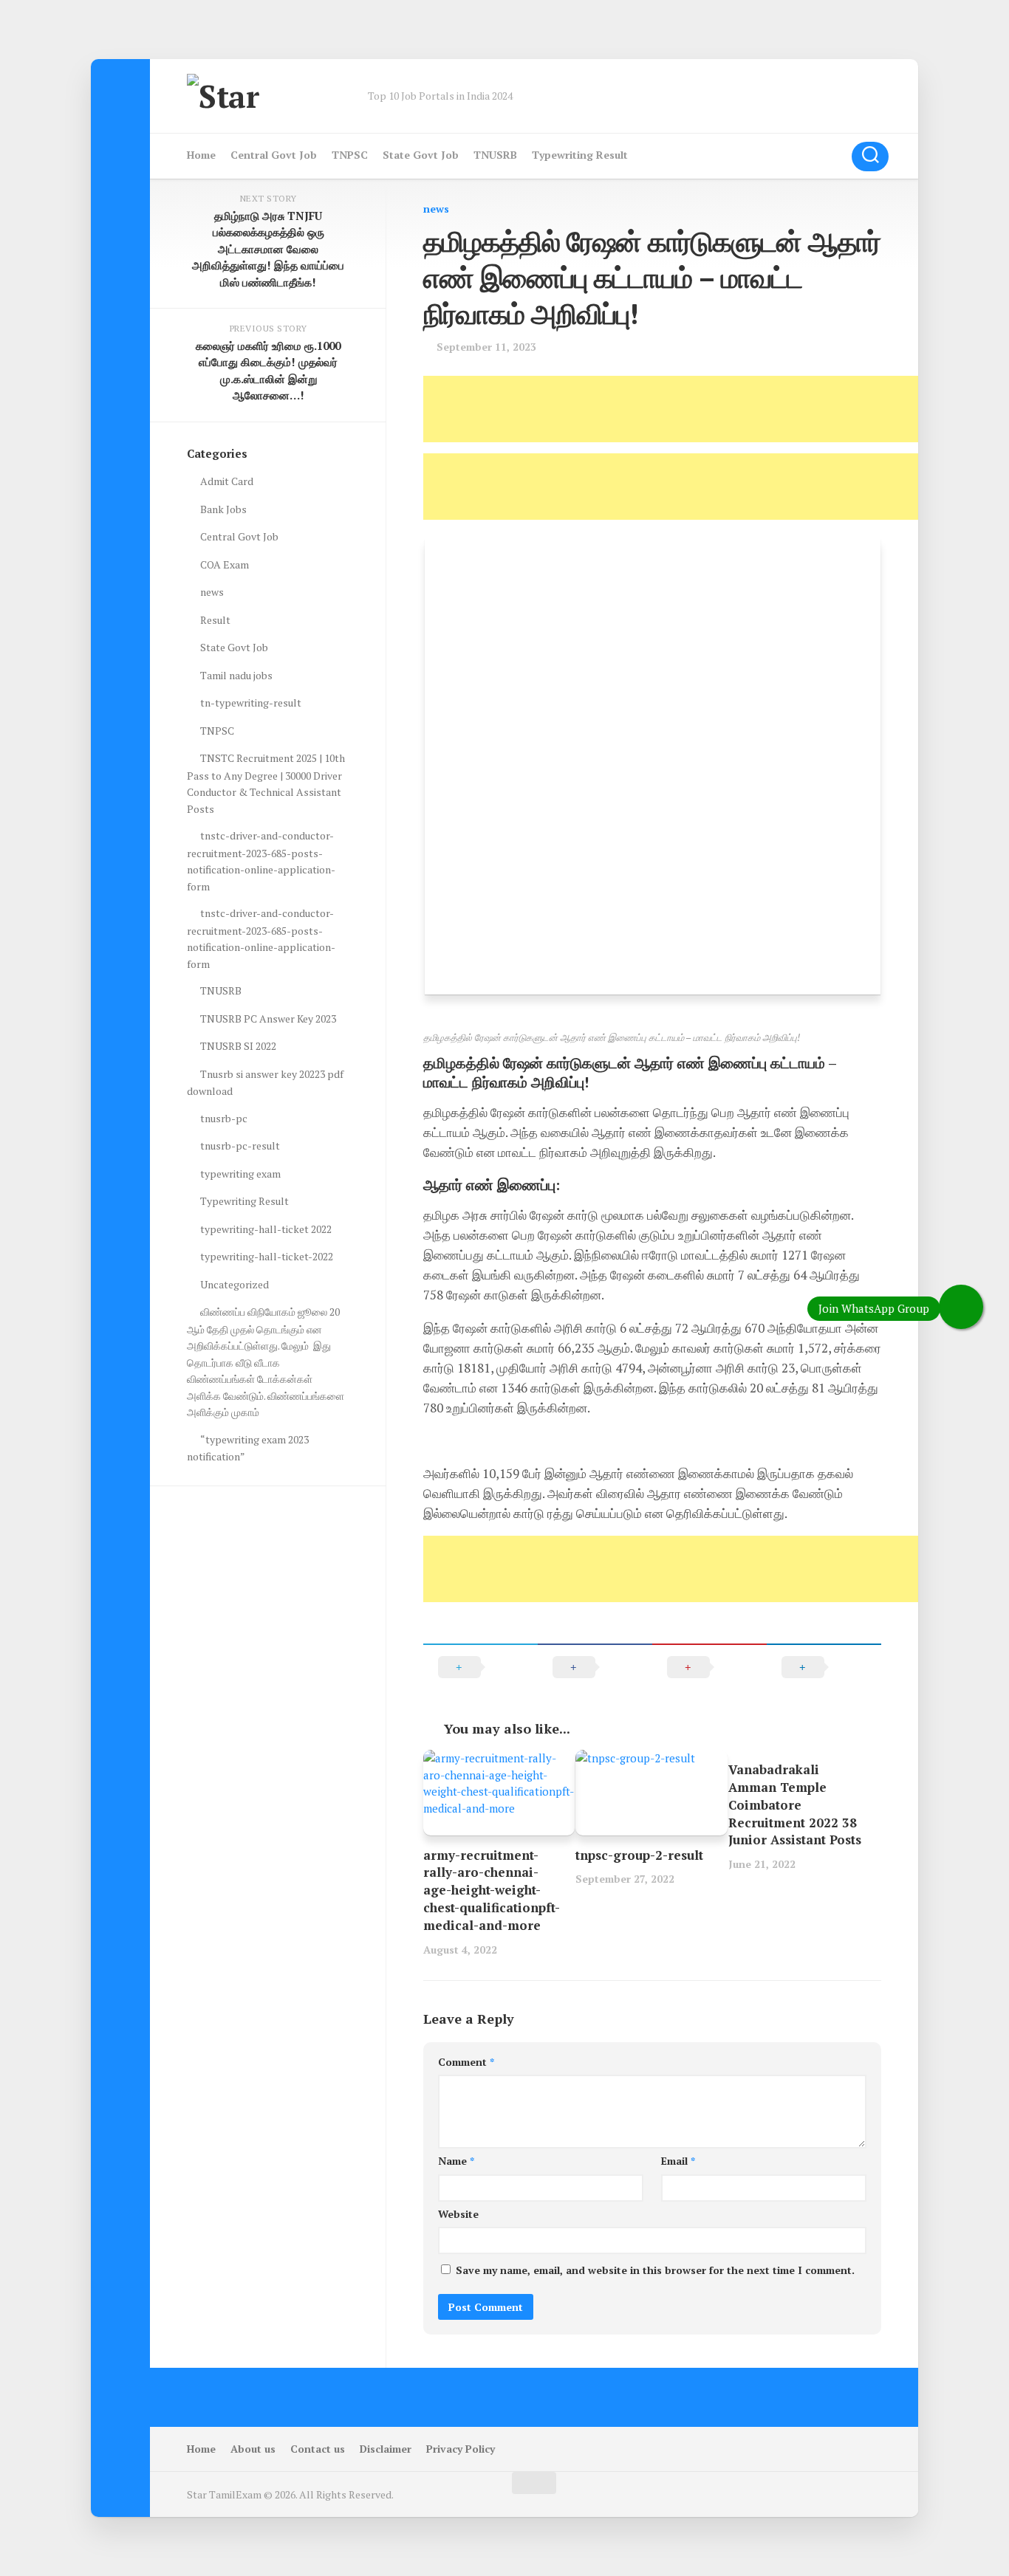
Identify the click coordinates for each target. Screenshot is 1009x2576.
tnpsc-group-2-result (639, 1855)
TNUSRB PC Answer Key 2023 (268, 1019)
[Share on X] (480, 1667)
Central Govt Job (274, 155)
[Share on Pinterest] (709, 1667)
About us (253, 2449)
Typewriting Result (580, 155)
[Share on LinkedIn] (824, 1667)
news (436, 209)
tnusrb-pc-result (240, 1146)
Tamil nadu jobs (236, 675)
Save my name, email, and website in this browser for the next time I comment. (655, 2270)
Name (456, 2161)
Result (215, 620)
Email (678, 2161)
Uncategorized (235, 1284)
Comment (466, 2062)
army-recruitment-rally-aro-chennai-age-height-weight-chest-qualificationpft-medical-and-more (492, 1890)
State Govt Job (421, 155)
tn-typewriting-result (251, 703)
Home (201, 155)
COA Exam (225, 564)
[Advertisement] (692, 409)
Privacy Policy (461, 2449)
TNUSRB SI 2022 (238, 1046)
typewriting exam (240, 1174)
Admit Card (227, 481)
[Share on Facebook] (595, 1667)
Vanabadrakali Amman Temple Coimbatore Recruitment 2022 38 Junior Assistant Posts (795, 1804)
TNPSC (350, 155)
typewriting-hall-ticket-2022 (267, 1256)
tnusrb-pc (224, 1118)
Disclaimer (386, 2449)
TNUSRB (495, 155)
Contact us (318, 2449)
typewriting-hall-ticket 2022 (266, 1229)
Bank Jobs (223, 509)
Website (458, 2214)
